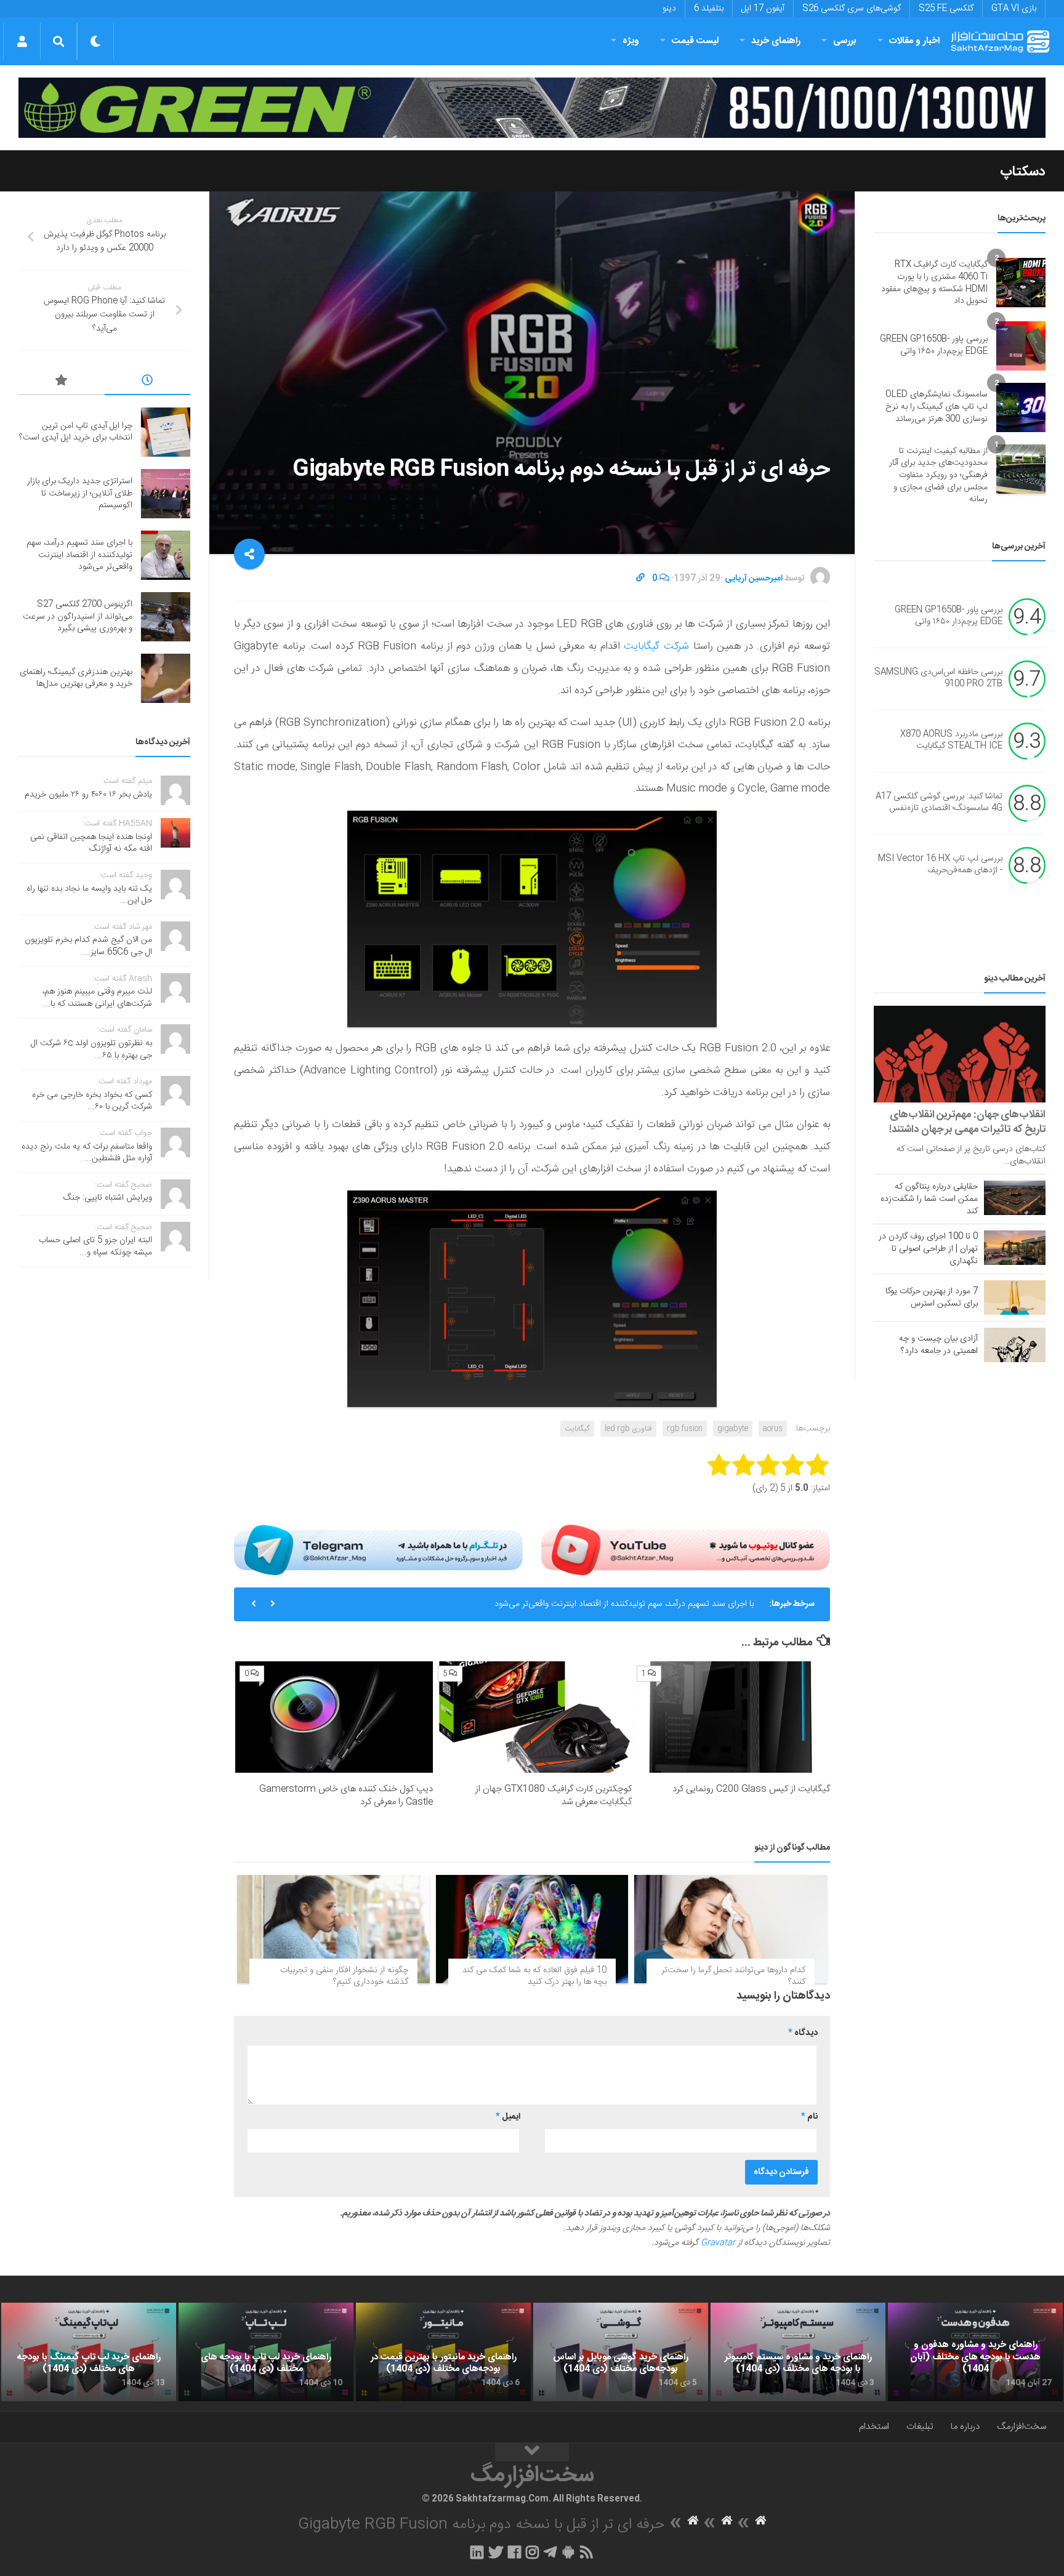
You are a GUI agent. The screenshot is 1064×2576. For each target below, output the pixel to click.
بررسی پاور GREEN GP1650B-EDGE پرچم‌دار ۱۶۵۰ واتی (934, 345)
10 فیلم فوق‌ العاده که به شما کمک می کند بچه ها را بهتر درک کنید (534, 1976)
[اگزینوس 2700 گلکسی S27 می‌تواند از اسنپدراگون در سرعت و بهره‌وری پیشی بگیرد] (166, 617)
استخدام (874, 2427)
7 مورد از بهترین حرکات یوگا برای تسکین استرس (932, 1298)
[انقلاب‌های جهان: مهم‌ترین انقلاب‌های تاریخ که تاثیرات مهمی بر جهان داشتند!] (960, 1054)
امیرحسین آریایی (754, 579)
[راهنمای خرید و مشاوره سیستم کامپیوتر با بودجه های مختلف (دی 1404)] (798, 2352)
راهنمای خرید (776, 41)
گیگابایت (577, 1429)
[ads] (532, 108)
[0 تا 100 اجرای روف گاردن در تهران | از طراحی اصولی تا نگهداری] (1015, 1248)
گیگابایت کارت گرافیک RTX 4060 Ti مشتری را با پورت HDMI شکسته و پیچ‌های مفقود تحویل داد (934, 283)
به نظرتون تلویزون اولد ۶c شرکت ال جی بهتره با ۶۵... (91, 1049)
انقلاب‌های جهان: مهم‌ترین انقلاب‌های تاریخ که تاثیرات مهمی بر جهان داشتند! (967, 1122)
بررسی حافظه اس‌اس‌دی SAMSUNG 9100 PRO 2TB (938, 678)
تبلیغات (920, 2427)
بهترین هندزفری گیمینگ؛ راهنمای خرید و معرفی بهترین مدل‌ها (76, 678)
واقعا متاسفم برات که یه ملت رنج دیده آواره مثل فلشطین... (87, 1153)
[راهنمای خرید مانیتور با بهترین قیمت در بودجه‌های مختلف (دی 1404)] (443, 2352)
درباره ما (965, 2427)
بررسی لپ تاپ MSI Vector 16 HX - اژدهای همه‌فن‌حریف (940, 865)
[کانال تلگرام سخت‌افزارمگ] (550, 2552)
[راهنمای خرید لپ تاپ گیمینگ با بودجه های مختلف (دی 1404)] (89, 2352)
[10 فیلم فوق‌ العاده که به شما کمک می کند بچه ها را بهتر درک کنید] (532, 1929)
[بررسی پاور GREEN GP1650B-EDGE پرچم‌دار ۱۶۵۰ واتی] (1021, 346)
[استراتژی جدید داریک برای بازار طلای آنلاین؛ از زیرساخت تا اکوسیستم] (166, 494)
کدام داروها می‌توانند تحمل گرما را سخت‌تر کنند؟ (733, 1976)
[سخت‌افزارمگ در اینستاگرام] (532, 2552)
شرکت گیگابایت (655, 646)
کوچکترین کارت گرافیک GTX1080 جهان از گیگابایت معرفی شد (554, 1796)
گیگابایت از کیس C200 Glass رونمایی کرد (751, 1789)
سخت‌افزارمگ (1022, 2427)
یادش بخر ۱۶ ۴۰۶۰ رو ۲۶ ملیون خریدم (88, 795)
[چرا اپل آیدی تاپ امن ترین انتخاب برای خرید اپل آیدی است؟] (166, 432)
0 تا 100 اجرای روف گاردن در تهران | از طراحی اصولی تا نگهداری (928, 1249)
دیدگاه (803, 2033)
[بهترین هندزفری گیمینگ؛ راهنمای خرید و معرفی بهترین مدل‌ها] (166, 678)
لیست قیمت (695, 41)
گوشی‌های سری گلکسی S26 (852, 9)
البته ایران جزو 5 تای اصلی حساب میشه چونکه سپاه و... (95, 1246)
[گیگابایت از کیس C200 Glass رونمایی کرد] (731, 1717)
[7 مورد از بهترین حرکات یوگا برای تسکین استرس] (1015, 1298)
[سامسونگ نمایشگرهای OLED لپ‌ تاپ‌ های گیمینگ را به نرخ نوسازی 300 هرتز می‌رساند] (1021, 407)
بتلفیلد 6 (709, 9)
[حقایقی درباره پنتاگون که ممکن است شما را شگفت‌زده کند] (1015, 1198)
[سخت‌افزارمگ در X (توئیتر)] (496, 2552)
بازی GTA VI (1014, 9)
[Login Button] (22, 41)
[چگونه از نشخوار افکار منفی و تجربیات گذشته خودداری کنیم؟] (333, 1929)
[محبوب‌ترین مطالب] (62, 382)
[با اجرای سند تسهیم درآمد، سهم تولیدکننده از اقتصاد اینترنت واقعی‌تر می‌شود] (166, 555)
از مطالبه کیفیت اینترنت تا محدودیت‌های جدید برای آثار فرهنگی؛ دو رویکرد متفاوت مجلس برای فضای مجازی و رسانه (938, 475)
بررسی (845, 41)
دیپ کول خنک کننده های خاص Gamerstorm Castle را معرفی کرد (346, 1796)
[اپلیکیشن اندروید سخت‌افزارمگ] (568, 2552)
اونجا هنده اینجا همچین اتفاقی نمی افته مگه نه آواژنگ (91, 843)
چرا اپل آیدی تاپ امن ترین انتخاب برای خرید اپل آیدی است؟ (76, 432)
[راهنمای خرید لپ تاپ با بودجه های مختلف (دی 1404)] (266, 2352)
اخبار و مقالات (914, 41)
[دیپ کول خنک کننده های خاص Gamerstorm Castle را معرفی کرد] (334, 1717)
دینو (669, 9)
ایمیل (508, 2117)
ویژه (631, 41)
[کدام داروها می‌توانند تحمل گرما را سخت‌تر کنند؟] (731, 1929)
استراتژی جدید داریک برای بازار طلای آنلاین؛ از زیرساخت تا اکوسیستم (80, 493)
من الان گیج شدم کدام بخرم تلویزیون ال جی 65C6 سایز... (88, 946)
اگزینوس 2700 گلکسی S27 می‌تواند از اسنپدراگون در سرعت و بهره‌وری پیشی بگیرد (78, 616)
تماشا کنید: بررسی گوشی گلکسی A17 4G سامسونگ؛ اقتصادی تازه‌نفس (939, 803)
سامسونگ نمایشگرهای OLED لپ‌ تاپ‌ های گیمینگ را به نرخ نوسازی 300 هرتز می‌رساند (937, 407)
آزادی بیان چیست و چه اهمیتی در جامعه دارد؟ (938, 1345)
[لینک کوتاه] (640, 579)
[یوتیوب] (686, 1550)
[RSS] (587, 2552)
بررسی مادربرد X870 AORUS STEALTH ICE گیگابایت (951, 740)
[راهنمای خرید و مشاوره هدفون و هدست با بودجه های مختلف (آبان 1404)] (975, 2352)
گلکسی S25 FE (946, 9)
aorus (773, 1429)
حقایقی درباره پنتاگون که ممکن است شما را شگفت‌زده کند (929, 1199)
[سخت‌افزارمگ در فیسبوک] (514, 2552)
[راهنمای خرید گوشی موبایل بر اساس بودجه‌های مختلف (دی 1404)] (621, 2352)
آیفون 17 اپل (763, 9)
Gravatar (718, 2243)
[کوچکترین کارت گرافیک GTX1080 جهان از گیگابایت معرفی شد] (532, 1717)
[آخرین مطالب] (148, 382)
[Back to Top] (532, 2452)
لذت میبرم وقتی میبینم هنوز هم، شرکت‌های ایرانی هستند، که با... (97, 998)
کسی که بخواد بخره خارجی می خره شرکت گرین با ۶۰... (92, 1101)
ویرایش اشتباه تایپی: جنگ (108, 1198)
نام (809, 2117)
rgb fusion (685, 1429)
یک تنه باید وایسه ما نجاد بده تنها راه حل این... (89, 895)
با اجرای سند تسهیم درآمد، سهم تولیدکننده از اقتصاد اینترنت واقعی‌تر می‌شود (624, 1604)
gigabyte (733, 1429)
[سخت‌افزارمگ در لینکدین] (477, 2552)
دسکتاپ (1023, 172)
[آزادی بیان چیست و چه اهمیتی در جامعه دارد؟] (1015, 1345)
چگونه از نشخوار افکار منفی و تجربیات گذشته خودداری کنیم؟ (344, 1976)
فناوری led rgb (628, 1429)
